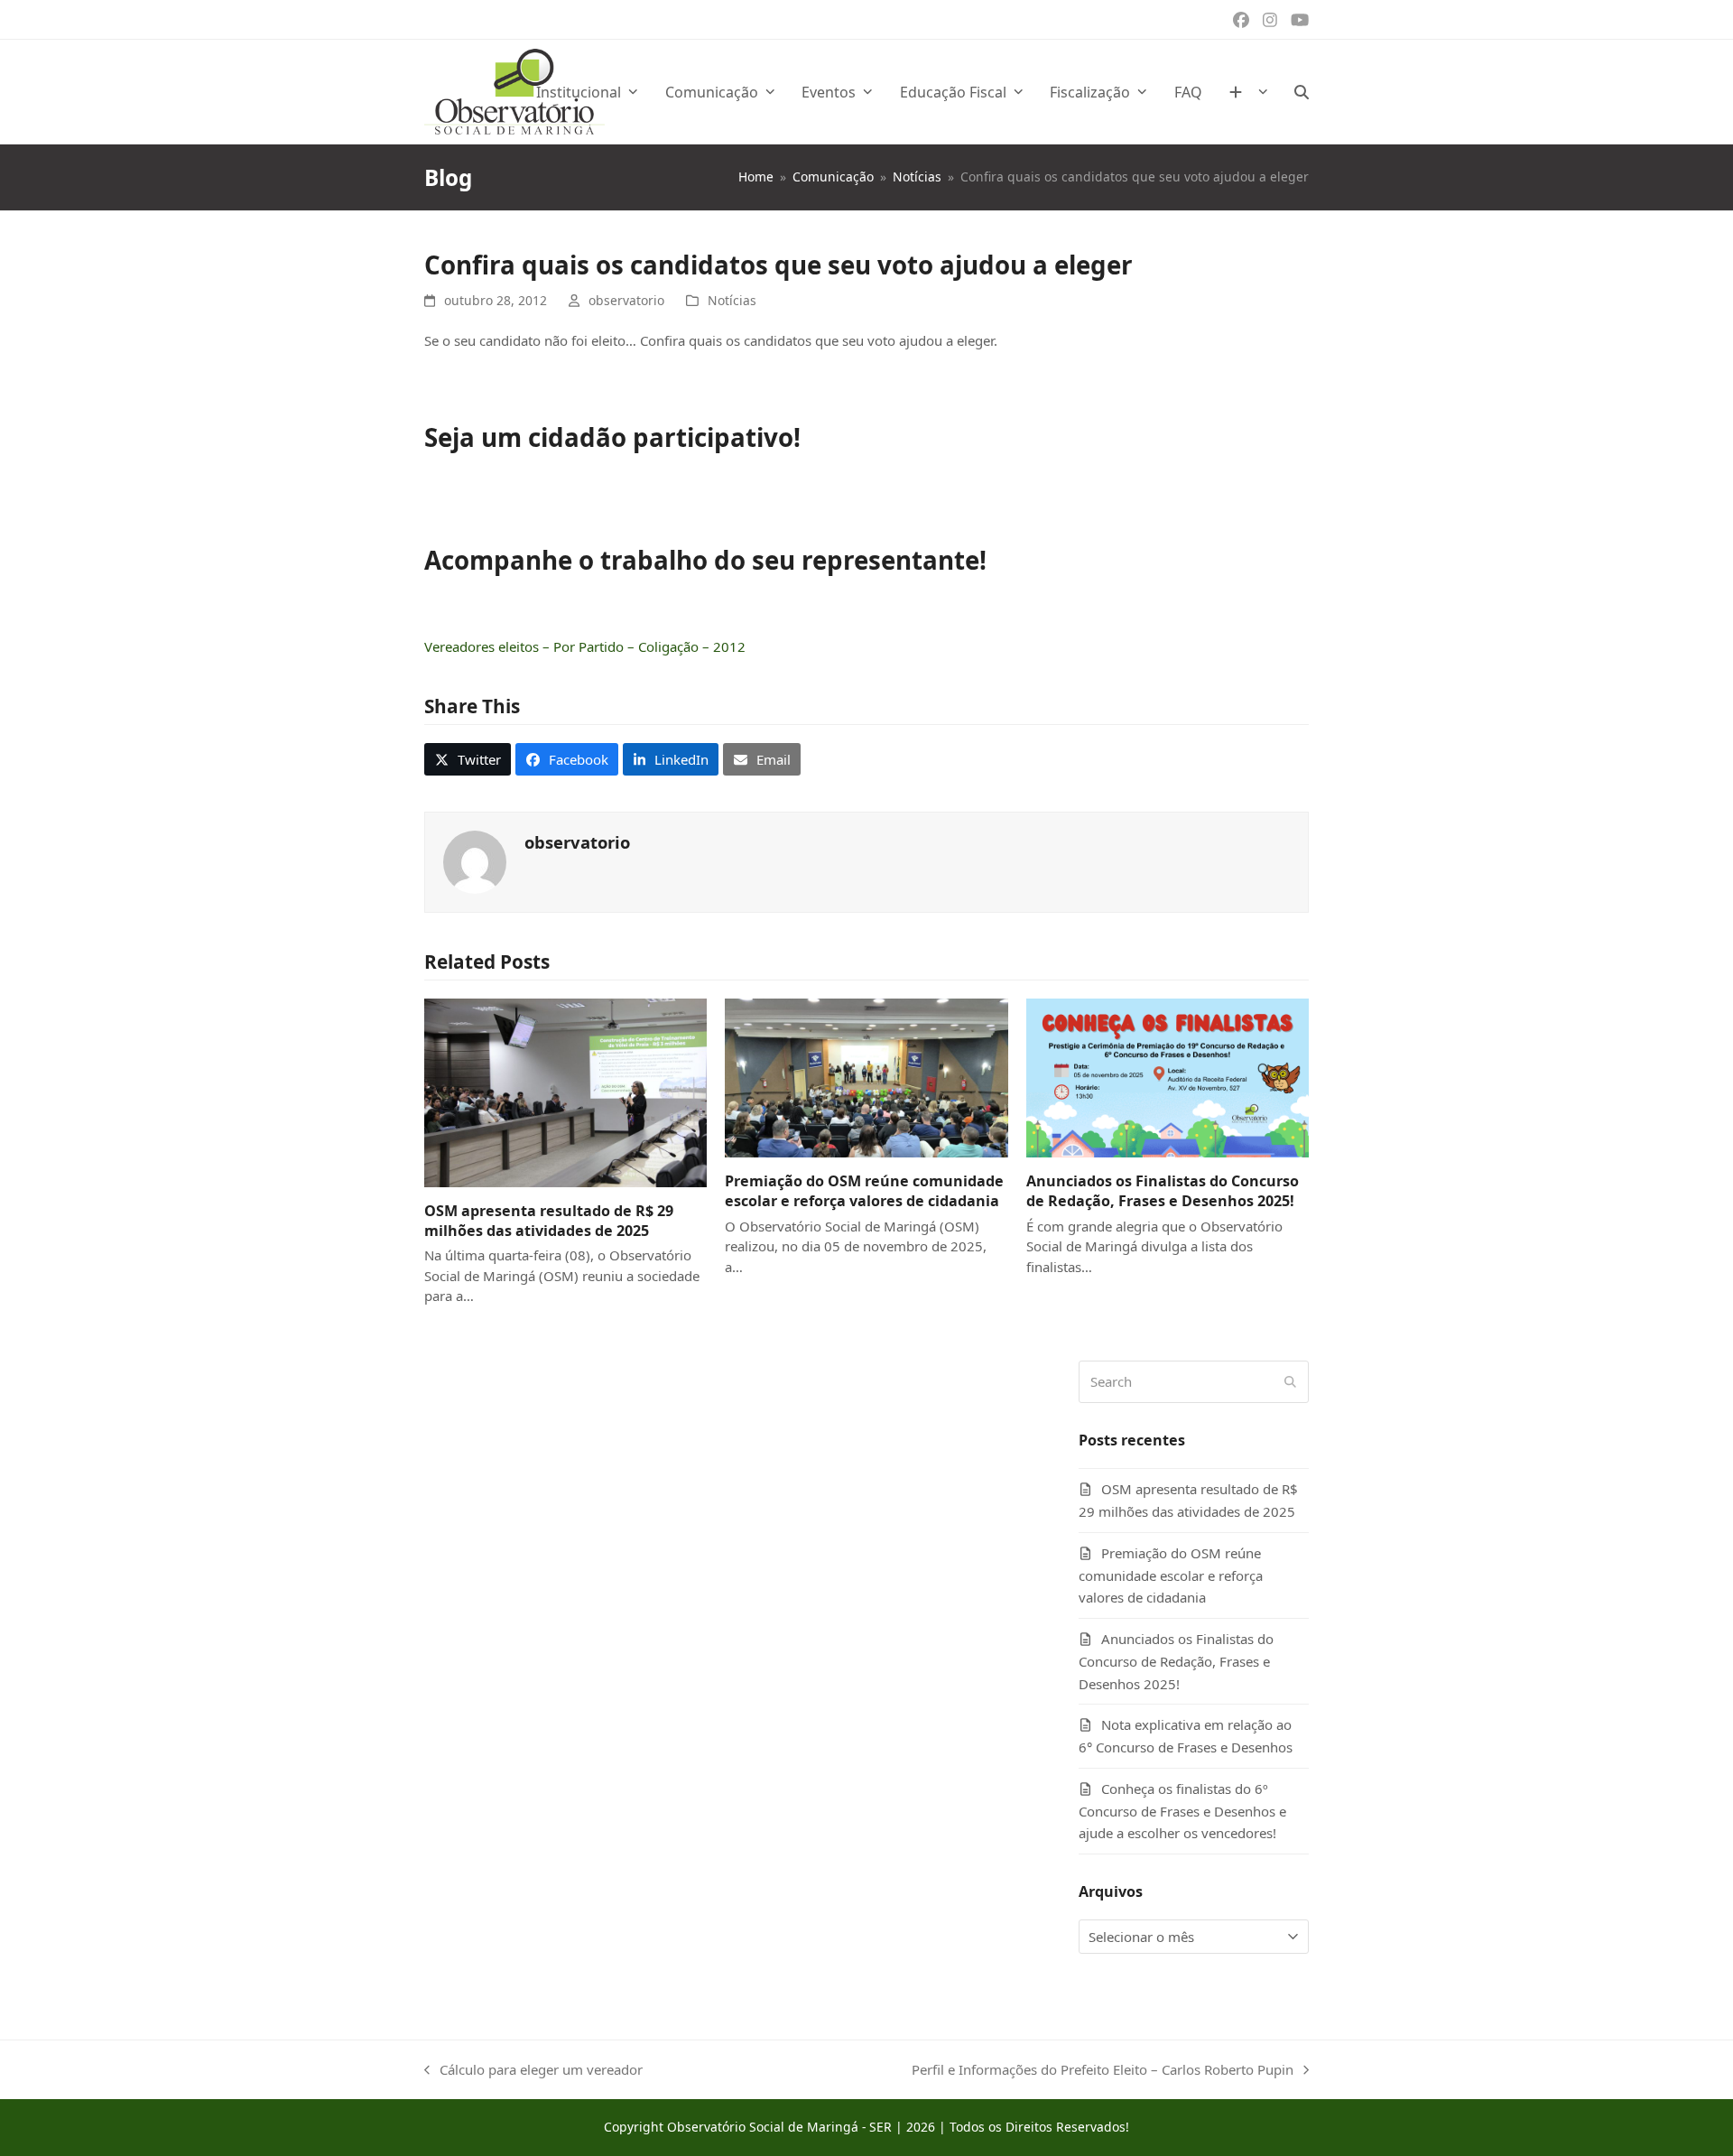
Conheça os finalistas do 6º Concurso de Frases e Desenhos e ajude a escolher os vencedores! (1182, 1811)
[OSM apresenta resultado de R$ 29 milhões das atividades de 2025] (565, 1091)
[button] (1302, 92)
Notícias (732, 300)
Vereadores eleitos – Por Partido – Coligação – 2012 (585, 646)
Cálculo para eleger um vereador (533, 2071)
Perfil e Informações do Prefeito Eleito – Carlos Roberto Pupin (1103, 2071)
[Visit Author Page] (475, 860)
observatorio (626, 300)
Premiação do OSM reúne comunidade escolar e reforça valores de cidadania (864, 1191)
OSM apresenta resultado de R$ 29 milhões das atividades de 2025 (549, 1221)
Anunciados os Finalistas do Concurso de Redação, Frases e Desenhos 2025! (1163, 1191)
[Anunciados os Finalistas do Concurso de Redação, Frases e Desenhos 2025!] (1168, 1076)
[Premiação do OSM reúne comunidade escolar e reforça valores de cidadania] (866, 1076)
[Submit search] (1290, 1381)
